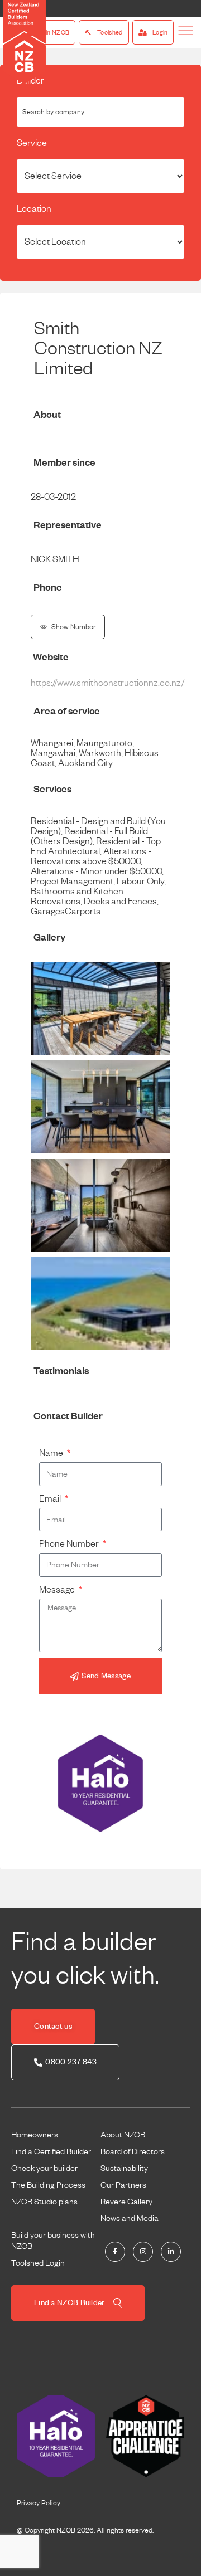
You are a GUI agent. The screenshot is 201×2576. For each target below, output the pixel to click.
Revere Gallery (126, 2202)
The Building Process (48, 2185)
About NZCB (123, 2135)
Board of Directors (133, 2151)
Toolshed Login (38, 2263)
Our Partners (123, 2185)
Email (51, 1499)
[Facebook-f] (115, 2252)
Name (52, 1453)
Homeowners (35, 2135)
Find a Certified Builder (51, 2151)
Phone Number (70, 1544)
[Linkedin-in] (171, 2252)
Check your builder (44, 2168)
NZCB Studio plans (44, 2202)
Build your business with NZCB (53, 2241)
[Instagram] (143, 2252)
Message (58, 1590)
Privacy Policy (39, 2503)
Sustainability (124, 2168)
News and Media (130, 2218)
